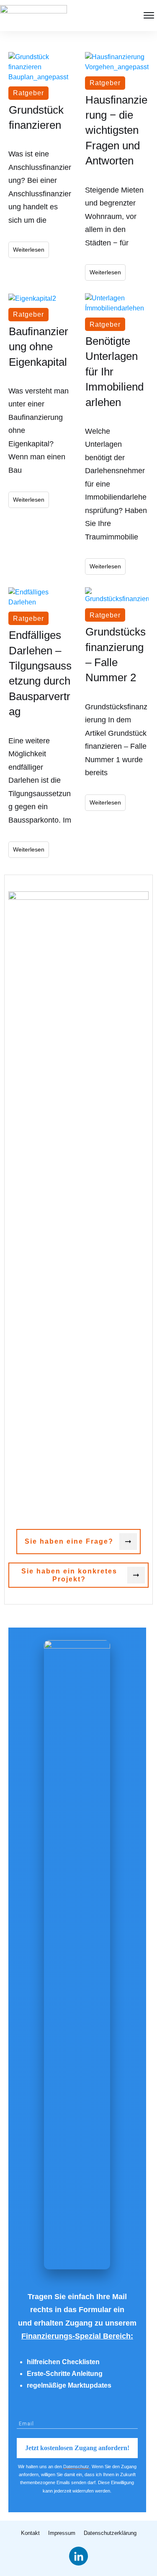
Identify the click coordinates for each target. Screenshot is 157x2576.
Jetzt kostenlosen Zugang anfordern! (77, 2448)
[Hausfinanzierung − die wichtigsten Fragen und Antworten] (117, 62)
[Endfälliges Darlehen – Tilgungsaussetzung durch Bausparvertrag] (40, 597)
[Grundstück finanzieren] (40, 67)
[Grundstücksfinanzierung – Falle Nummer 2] (117, 596)
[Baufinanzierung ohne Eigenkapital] (40, 298)
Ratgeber (28, 93)
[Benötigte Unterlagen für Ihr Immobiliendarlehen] (117, 303)
